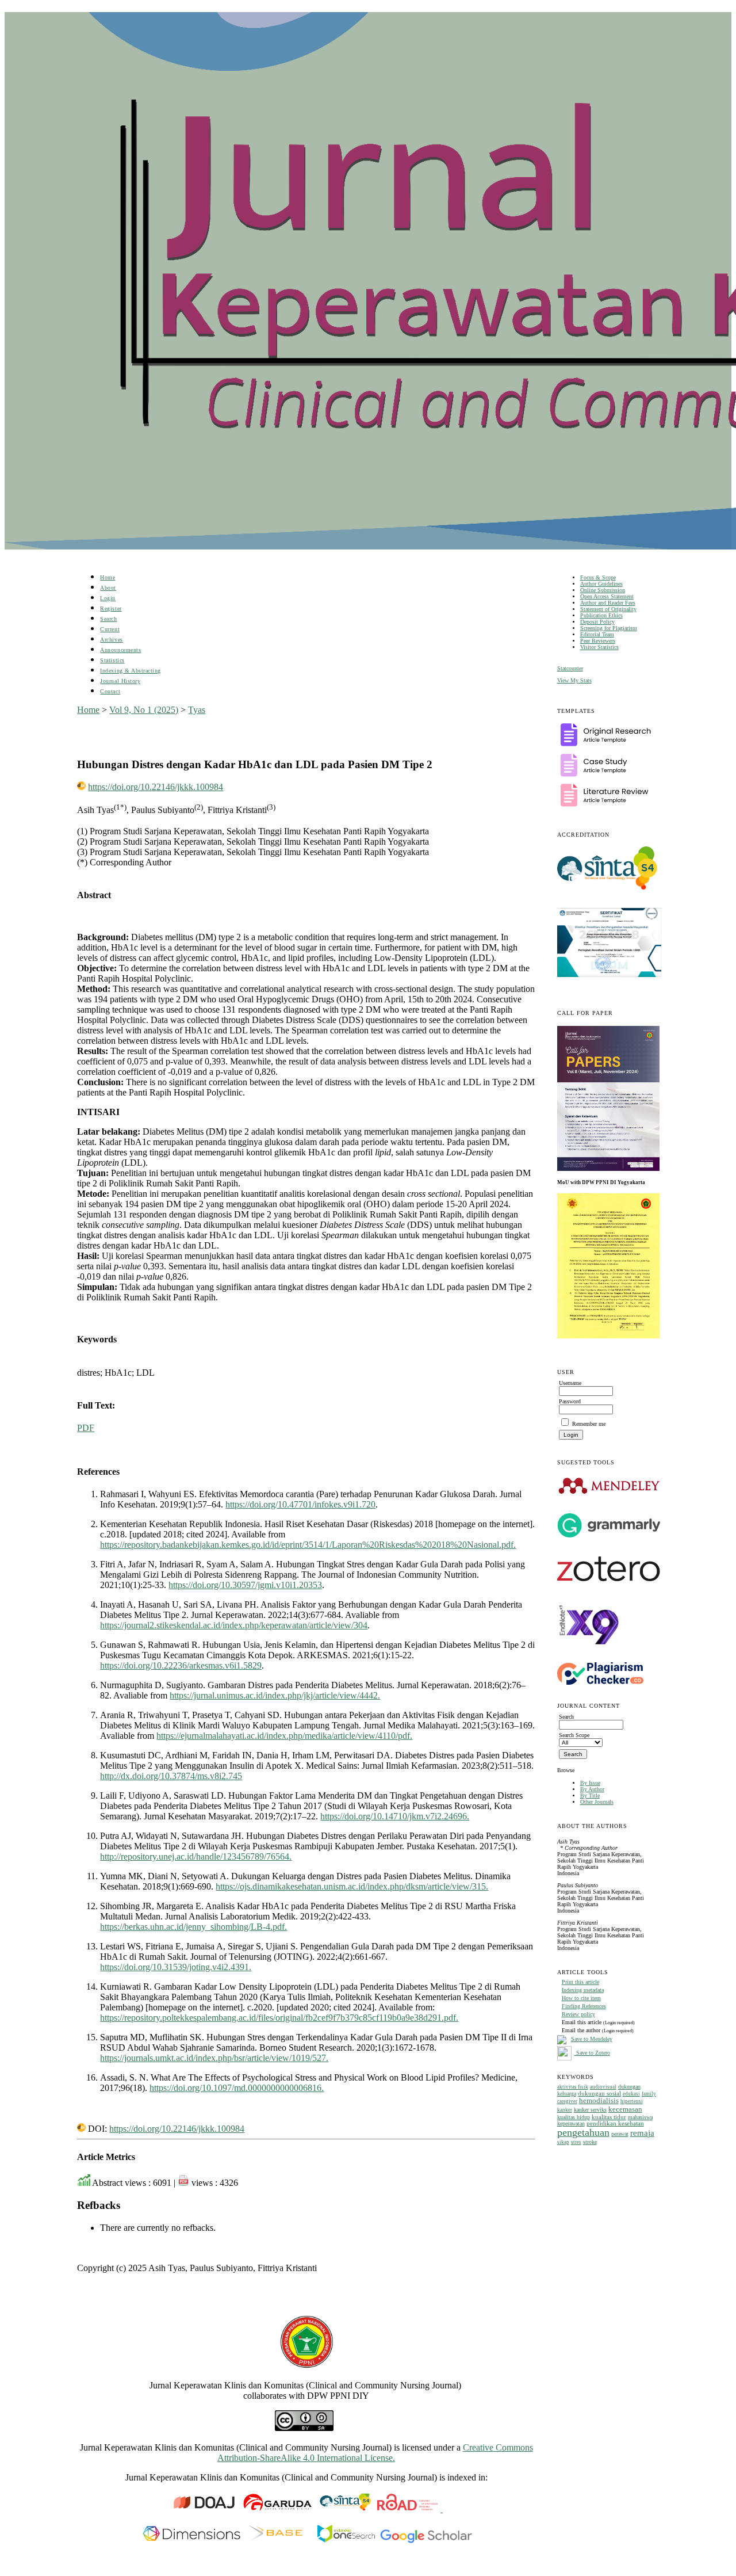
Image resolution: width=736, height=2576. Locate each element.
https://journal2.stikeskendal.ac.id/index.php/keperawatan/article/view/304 (234, 1625)
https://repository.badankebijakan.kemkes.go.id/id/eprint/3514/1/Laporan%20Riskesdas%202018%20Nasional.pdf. (308, 1545)
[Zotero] (609, 1584)
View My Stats (574, 680)
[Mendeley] (609, 1493)
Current (110, 629)
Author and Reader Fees (608, 603)
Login (108, 598)
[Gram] (609, 1535)
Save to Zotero (592, 2053)
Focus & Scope (598, 577)
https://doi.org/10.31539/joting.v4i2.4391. (176, 1967)
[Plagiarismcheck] (600, 1683)
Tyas (197, 710)
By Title (590, 1795)
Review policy (578, 2014)
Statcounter (570, 668)
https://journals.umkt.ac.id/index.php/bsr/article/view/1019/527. (214, 2058)
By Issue (590, 1783)
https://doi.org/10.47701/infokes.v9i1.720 (300, 1504)
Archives (111, 640)
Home (108, 577)
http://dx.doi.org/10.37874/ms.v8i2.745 (171, 1776)
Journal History (120, 681)
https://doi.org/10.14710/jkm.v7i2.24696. (395, 1816)
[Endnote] (589, 1655)
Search (108, 619)
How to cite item (581, 1998)
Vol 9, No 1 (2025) (144, 710)
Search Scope (574, 1735)
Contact (110, 691)
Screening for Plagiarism (609, 628)
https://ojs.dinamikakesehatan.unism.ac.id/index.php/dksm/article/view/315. (352, 1886)
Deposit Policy (597, 622)
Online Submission (603, 590)
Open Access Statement (607, 596)
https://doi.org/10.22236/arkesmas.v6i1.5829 (181, 1665)
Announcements (120, 650)
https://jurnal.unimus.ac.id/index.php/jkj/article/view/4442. (275, 1695)
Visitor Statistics (599, 647)
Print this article (580, 1982)
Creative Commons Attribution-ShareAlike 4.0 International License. (375, 2453)
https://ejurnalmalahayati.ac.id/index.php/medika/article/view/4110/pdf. (284, 1736)
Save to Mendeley (592, 2039)
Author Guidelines (601, 584)
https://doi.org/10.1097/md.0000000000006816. (237, 2088)
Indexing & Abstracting (130, 671)
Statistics (112, 660)
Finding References (584, 2006)
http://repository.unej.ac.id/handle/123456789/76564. (196, 1856)
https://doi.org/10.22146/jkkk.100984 (156, 787)
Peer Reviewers (598, 641)
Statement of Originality (608, 609)
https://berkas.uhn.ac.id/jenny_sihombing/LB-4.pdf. (193, 1927)
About (108, 588)
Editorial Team (597, 634)
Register (111, 608)
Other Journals (597, 1802)
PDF (86, 1428)
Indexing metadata (583, 1990)
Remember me (589, 1424)
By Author (592, 1789)
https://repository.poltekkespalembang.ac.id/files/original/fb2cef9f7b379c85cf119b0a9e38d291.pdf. (279, 2018)
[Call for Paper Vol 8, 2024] (608, 1169)
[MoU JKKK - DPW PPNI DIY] (608, 1336)
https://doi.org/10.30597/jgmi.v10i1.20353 (245, 1585)
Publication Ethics (601, 615)
